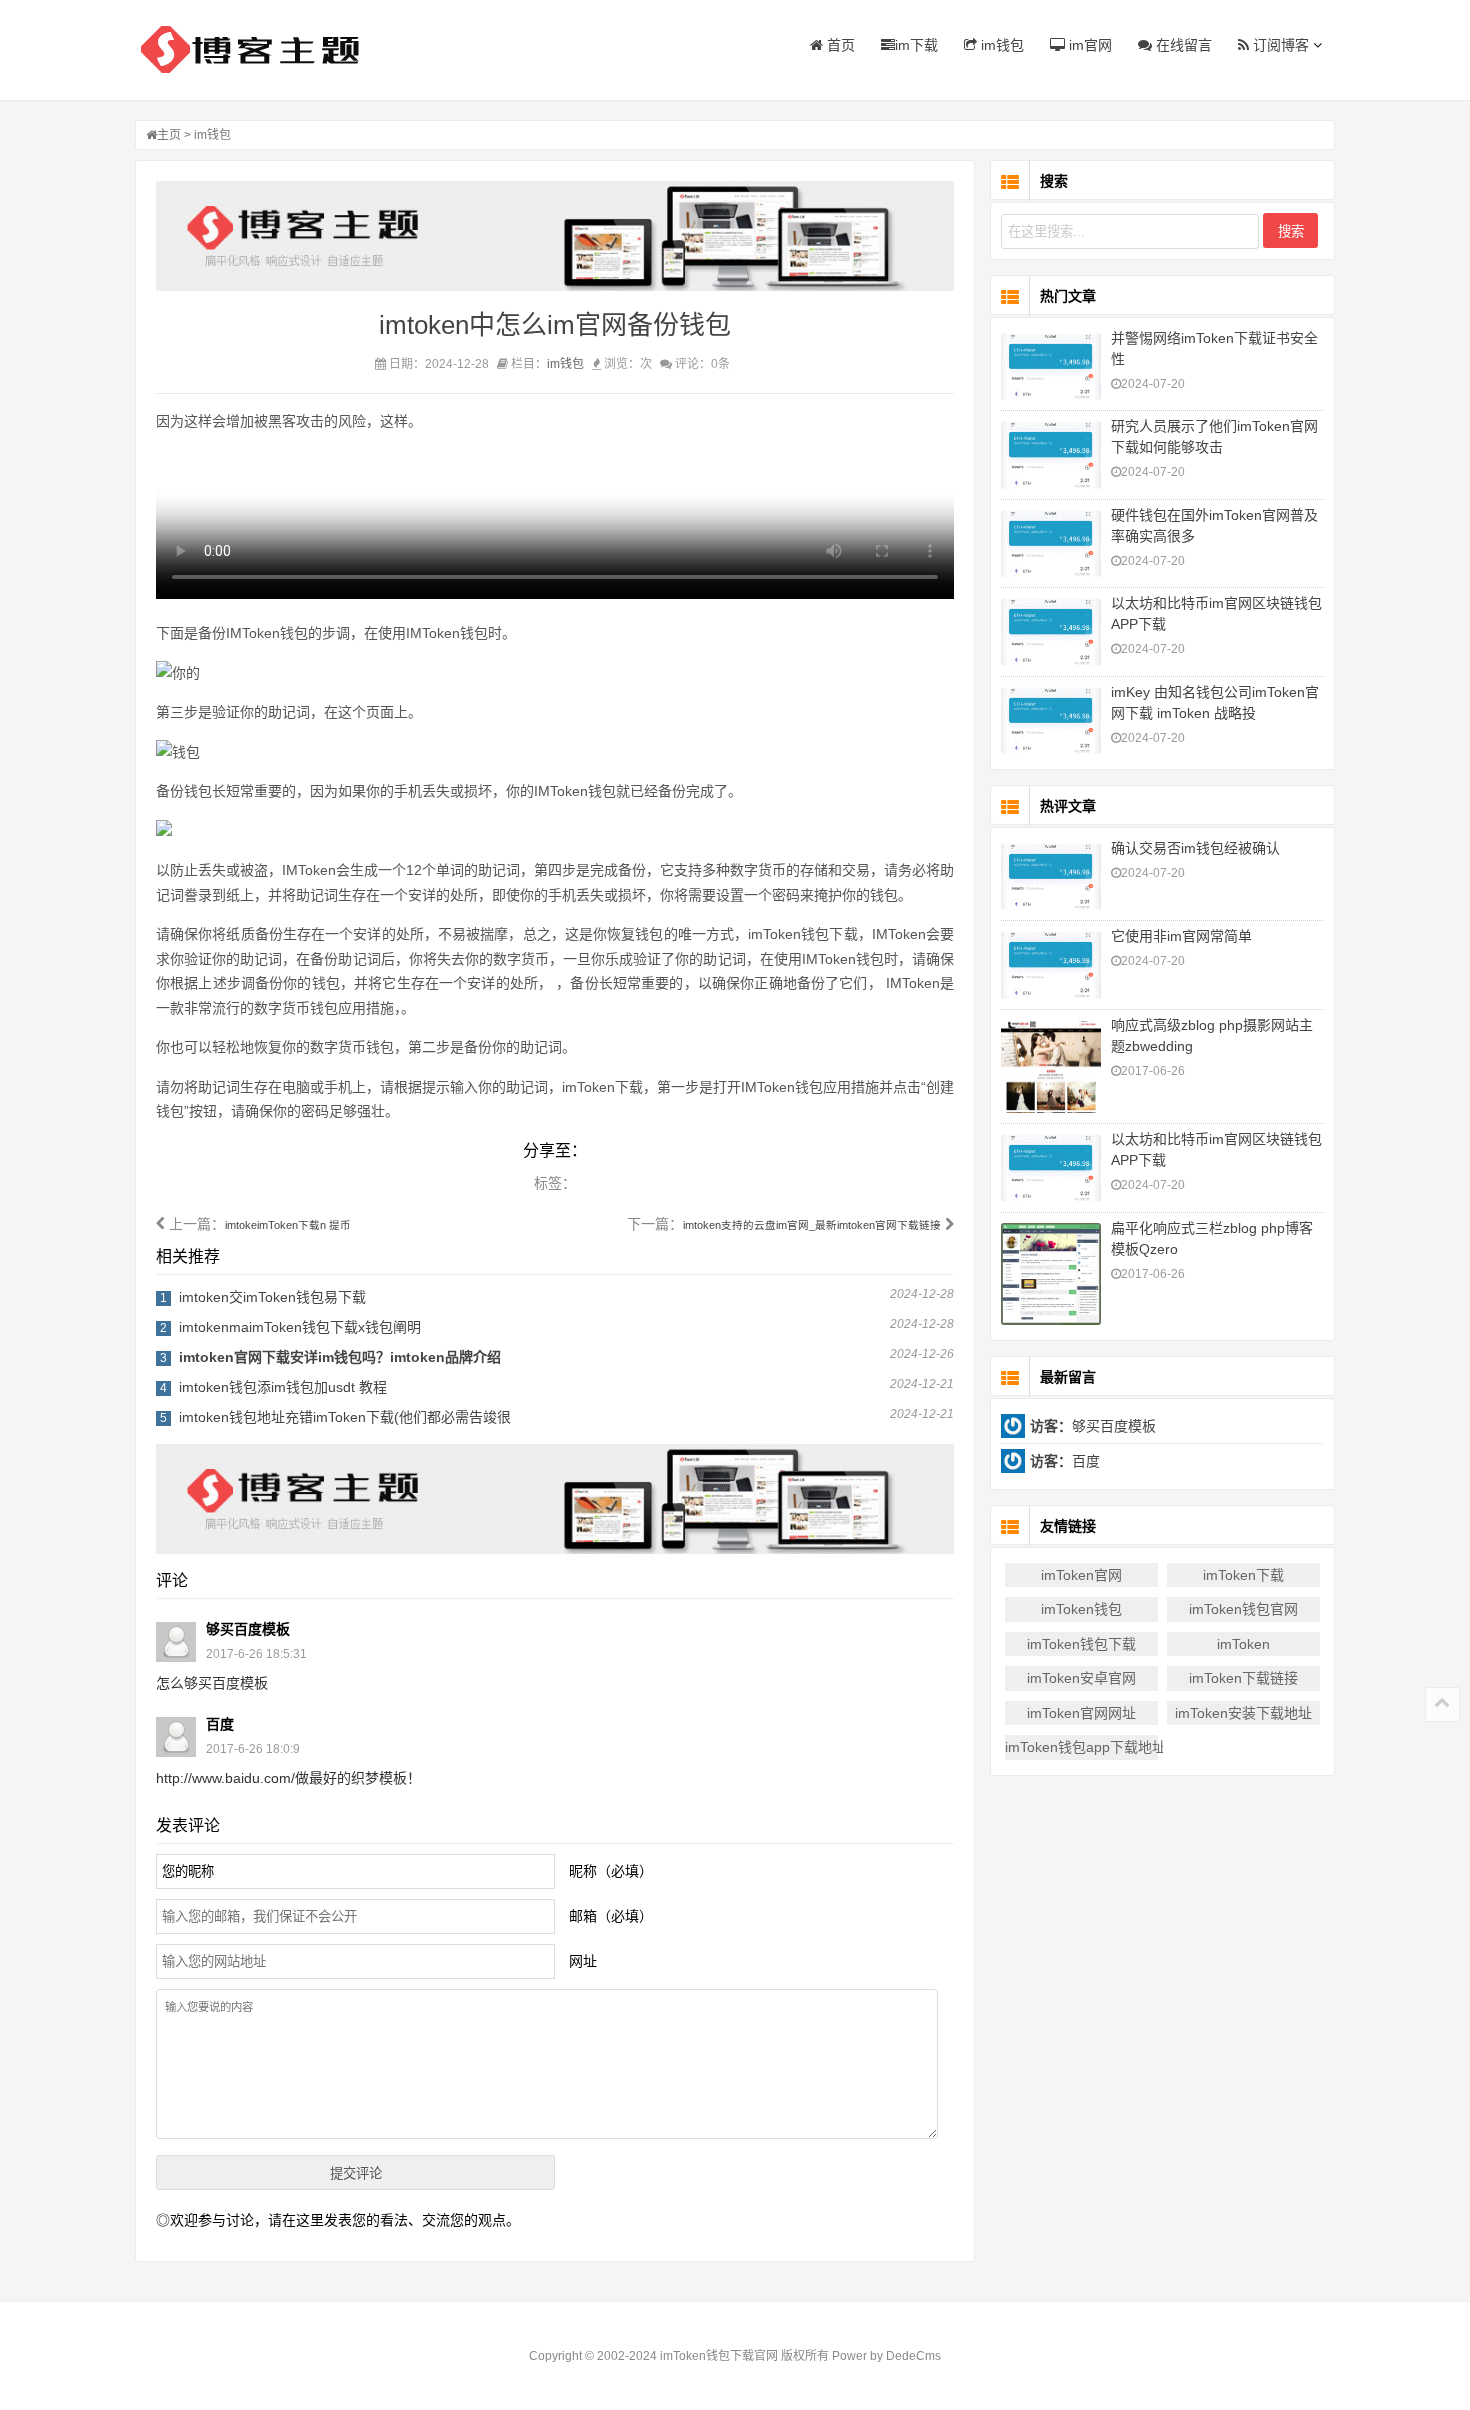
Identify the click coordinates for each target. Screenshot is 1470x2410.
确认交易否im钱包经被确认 (1195, 848)
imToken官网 (1081, 1575)
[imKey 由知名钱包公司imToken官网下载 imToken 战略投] (1051, 720)
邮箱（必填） (611, 1916)
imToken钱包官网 (1243, 1609)
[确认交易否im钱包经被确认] (1051, 876)
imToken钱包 (1081, 1609)
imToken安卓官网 (1081, 1678)
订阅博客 (1279, 45)
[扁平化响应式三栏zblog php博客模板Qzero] (1051, 1274)
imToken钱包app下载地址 (1081, 1747)
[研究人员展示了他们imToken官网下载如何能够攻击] (1051, 454)
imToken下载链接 (1243, 1678)
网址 (583, 1961)
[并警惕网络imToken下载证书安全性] (1051, 366)
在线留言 (1182, 45)
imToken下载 (1243, 1575)
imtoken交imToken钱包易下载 (272, 1297)
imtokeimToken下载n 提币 (288, 1225)
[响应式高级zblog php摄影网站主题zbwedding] (1051, 1067)
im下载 (916, 45)
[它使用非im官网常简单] (1051, 964)
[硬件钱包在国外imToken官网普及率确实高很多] (1051, 543)
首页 (839, 45)
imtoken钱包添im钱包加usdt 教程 (283, 1387)
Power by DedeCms (886, 2356)
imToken (1243, 1644)
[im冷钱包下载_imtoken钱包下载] (260, 50)
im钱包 (1000, 45)
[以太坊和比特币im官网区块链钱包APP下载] (1051, 631)
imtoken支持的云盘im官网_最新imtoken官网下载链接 (812, 1225)
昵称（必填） (611, 1871)
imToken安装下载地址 (1243, 1713)
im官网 (1088, 45)
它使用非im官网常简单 (1181, 936)
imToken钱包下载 (1081, 1644)
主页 (169, 135)
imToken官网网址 (1081, 1713)
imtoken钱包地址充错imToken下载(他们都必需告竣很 (345, 1417)
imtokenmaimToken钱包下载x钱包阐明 (300, 1327)
